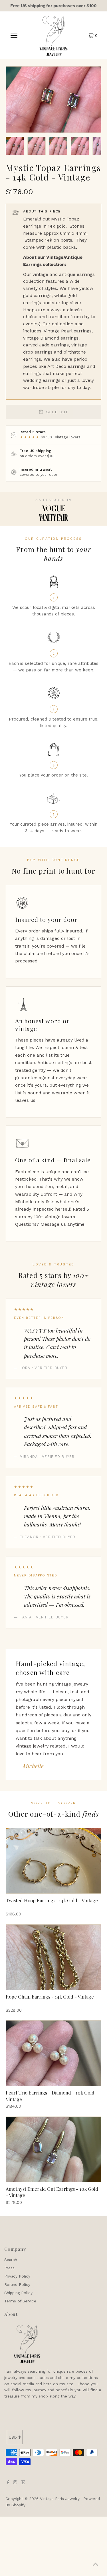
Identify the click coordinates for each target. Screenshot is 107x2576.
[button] (15, 146)
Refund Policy (17, 2284)
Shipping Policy (18, 2293)
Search (11, 2260)
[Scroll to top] (96, 2565)
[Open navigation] (14, 35)
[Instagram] (15, 2483)
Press (9, 2268)
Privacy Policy (17, 2276)
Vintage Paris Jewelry (60, 2499)
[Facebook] (8, 2483)
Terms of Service (20, 2301)
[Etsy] (23, 2483)
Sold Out (57, 412)
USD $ (15, 2437)
